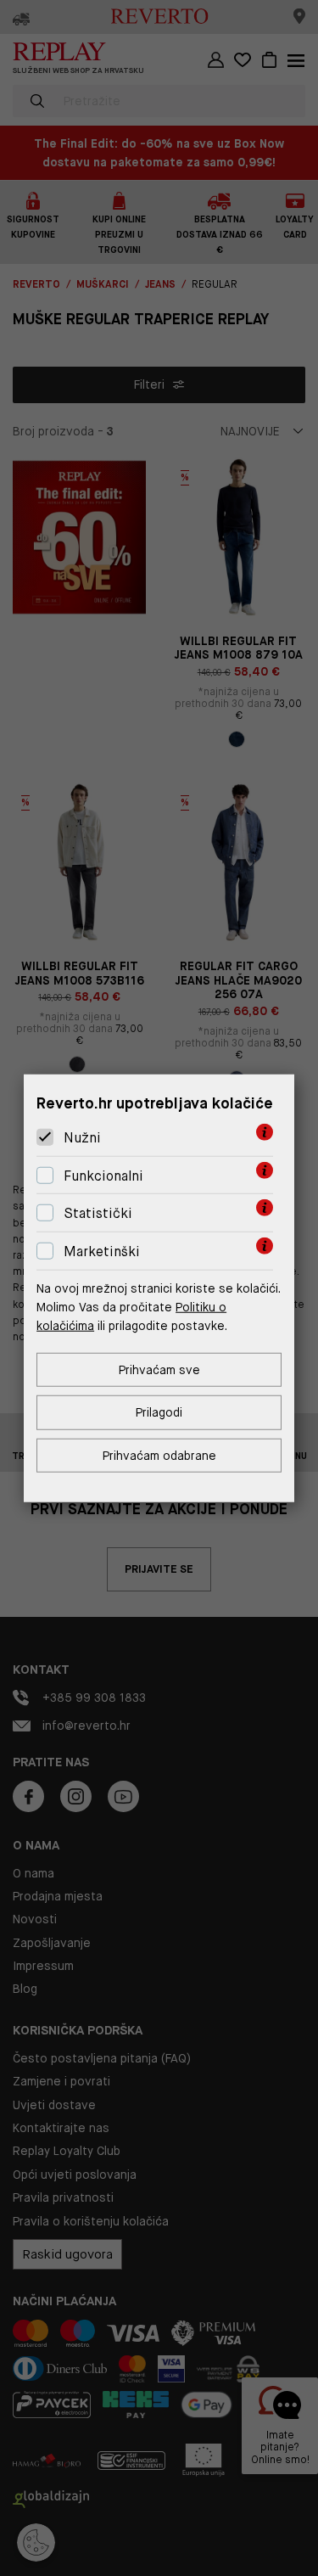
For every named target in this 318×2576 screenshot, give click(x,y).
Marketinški (102, 1252)
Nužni (82, 1138)
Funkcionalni (103, 1176)
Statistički (98, 1213)
